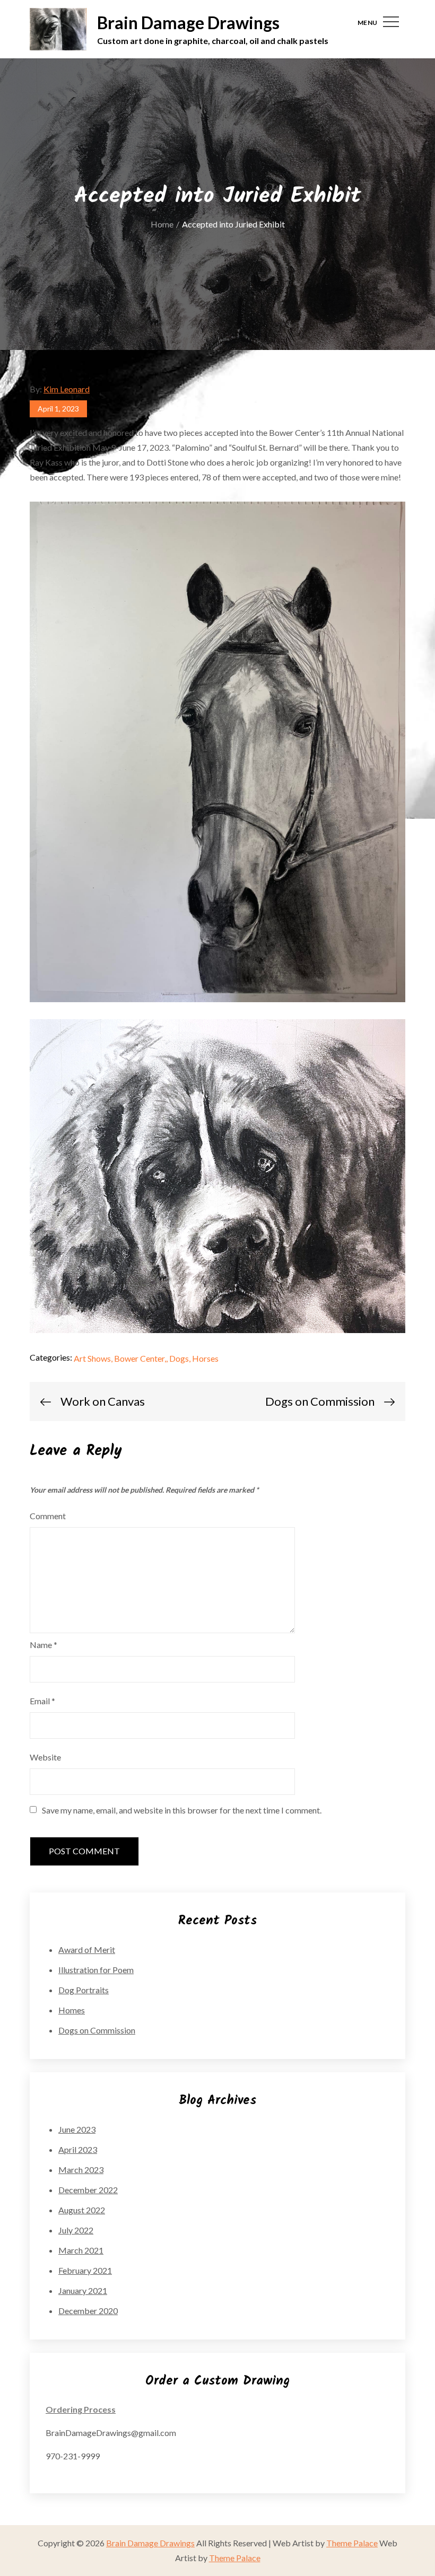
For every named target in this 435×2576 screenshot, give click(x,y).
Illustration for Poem (96, 1970)
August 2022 (82, 2210)
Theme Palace (352, 2543)
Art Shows (92, 1358)
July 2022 (76, 2230)
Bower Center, (140, 1358)
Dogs (179, 1358)
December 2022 (88, 2190)
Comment (48, 1516)
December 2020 (88, 2311)
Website (45, 1757)
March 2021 (81, 2250)
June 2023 (77, 2129)
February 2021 (85, 2270)
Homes (72, 2010)
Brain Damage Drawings (188, 23)
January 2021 (83, 2290)
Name (43, 1645)
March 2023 (81, 2170)
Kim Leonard (67, 389)
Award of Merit (87, 1949)
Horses (205, 1358)
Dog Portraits (84, 1990)
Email (42, 1701)
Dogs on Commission (97, 2030)
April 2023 (78, 2149)
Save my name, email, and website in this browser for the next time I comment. (182, 1810)
